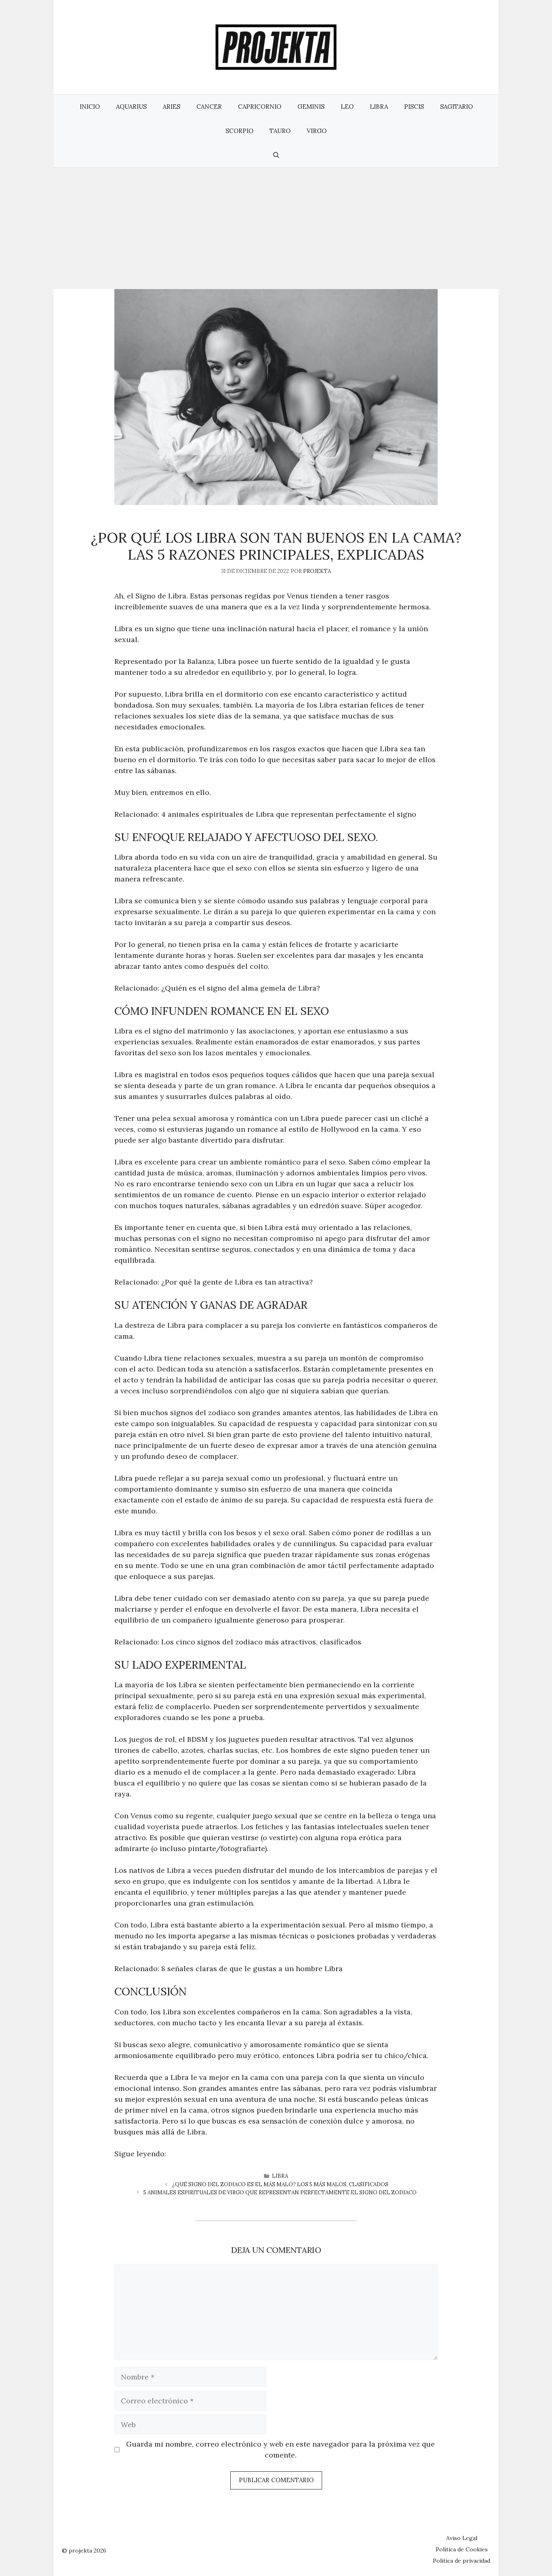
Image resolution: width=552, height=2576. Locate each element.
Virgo (317, 131)
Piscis (414, 107)
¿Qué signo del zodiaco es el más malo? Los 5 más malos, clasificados (280, 2184)
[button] (276, 155)
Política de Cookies (462, 2549)
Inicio (90, 107)
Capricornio (260, 107)
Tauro (280, 131)
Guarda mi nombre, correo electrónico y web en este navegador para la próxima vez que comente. (280, 2449)
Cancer (209, 107)
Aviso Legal (462, 2538)
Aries (172, 107)
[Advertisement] (276, 228)
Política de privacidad (461, 2561)
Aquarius (131, 107)
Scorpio (239, 131)
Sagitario (456, 107)
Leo (347, 107)
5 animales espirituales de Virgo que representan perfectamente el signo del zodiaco (280, 2192)
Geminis (311, 107)
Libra (379, 107)
